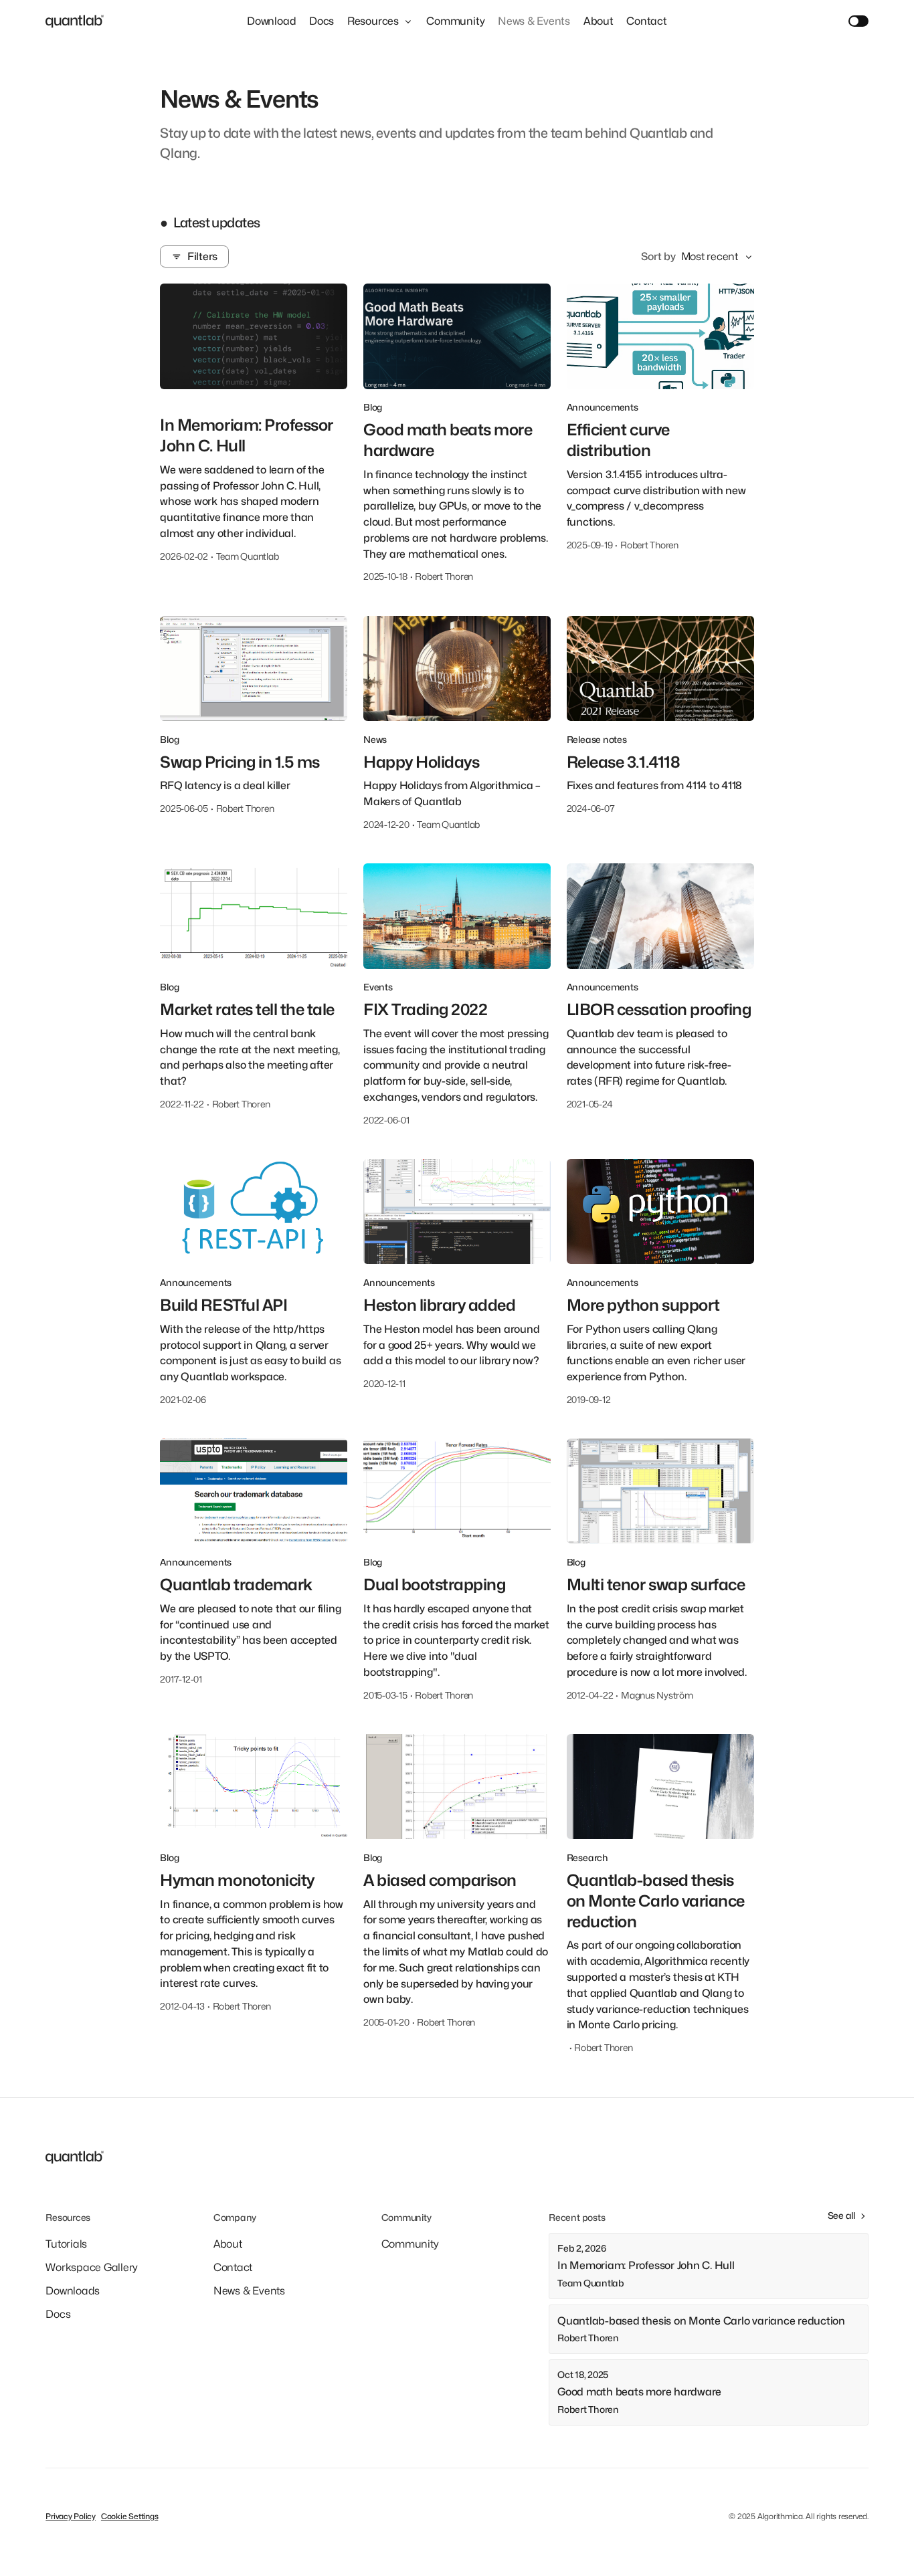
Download (271, 21)
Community (455, 21)
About (599, 21)
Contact (646, 21)
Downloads (73, 2291)
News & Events (534, 21)
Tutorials (66, 2244)
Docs (322, 21)
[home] (75, 21)
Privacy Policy (71, 2516)
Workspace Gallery (92, 2267)
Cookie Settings (129, 2516)
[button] (380, 21)
